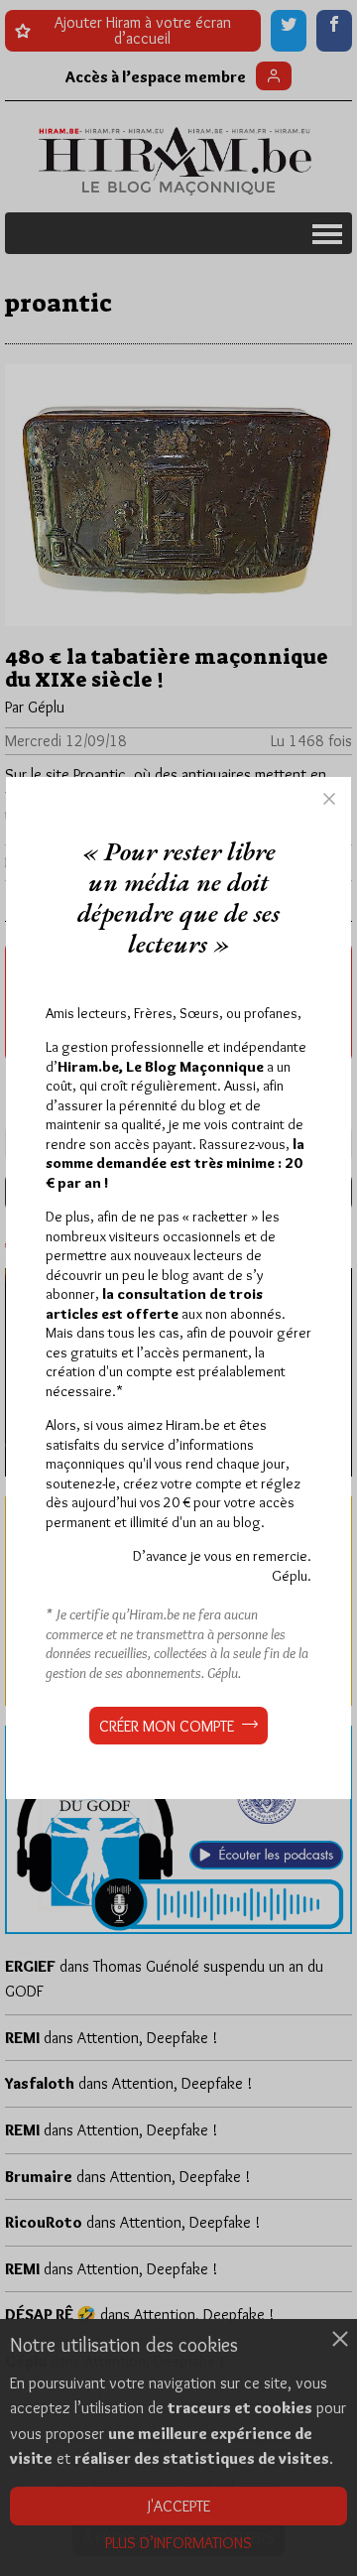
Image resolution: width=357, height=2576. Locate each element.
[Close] (329, 799)
